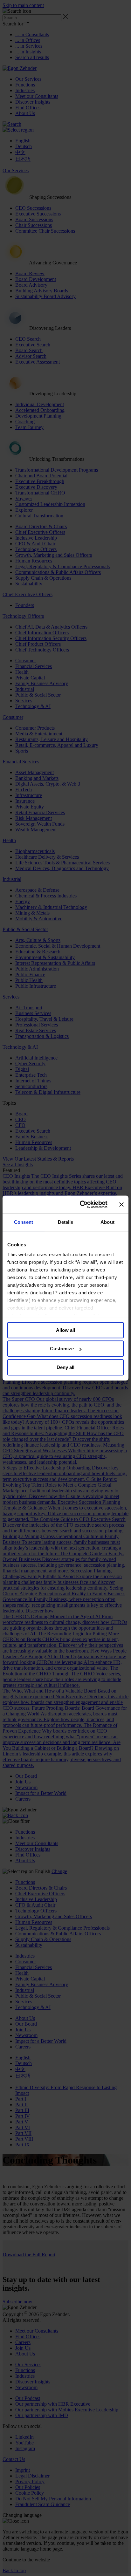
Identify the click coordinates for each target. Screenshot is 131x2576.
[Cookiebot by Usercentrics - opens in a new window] (81, 1204)
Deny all (65, 1367)
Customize (62, 1349)
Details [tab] (66, 1222)
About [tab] (107, 1222)
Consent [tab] (24, 1222)
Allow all (65, 1330)
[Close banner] (121, 1204)
